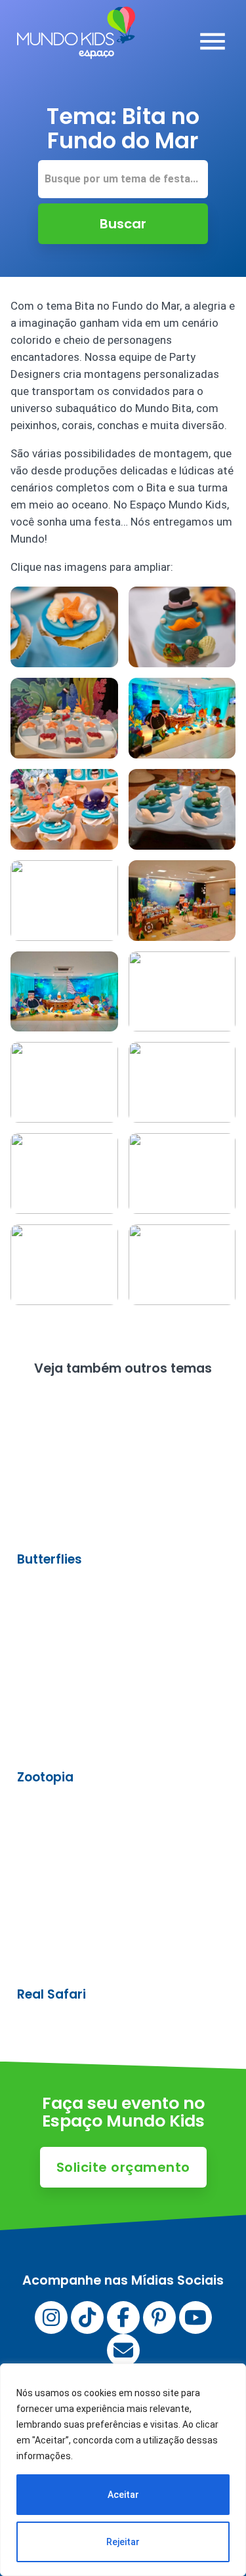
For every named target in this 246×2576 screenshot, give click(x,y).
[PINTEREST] (159, 2317)
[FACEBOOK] (123, 2317)
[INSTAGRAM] (51, 2317)
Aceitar (123, 2495)
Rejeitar (123, 2542)
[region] (123, 2470)
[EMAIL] (123, 2350)
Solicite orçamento (123, 2167)
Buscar (123, 224)
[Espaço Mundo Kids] (76, 49)
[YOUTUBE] (195, 2317)
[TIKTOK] (87, 2317)
